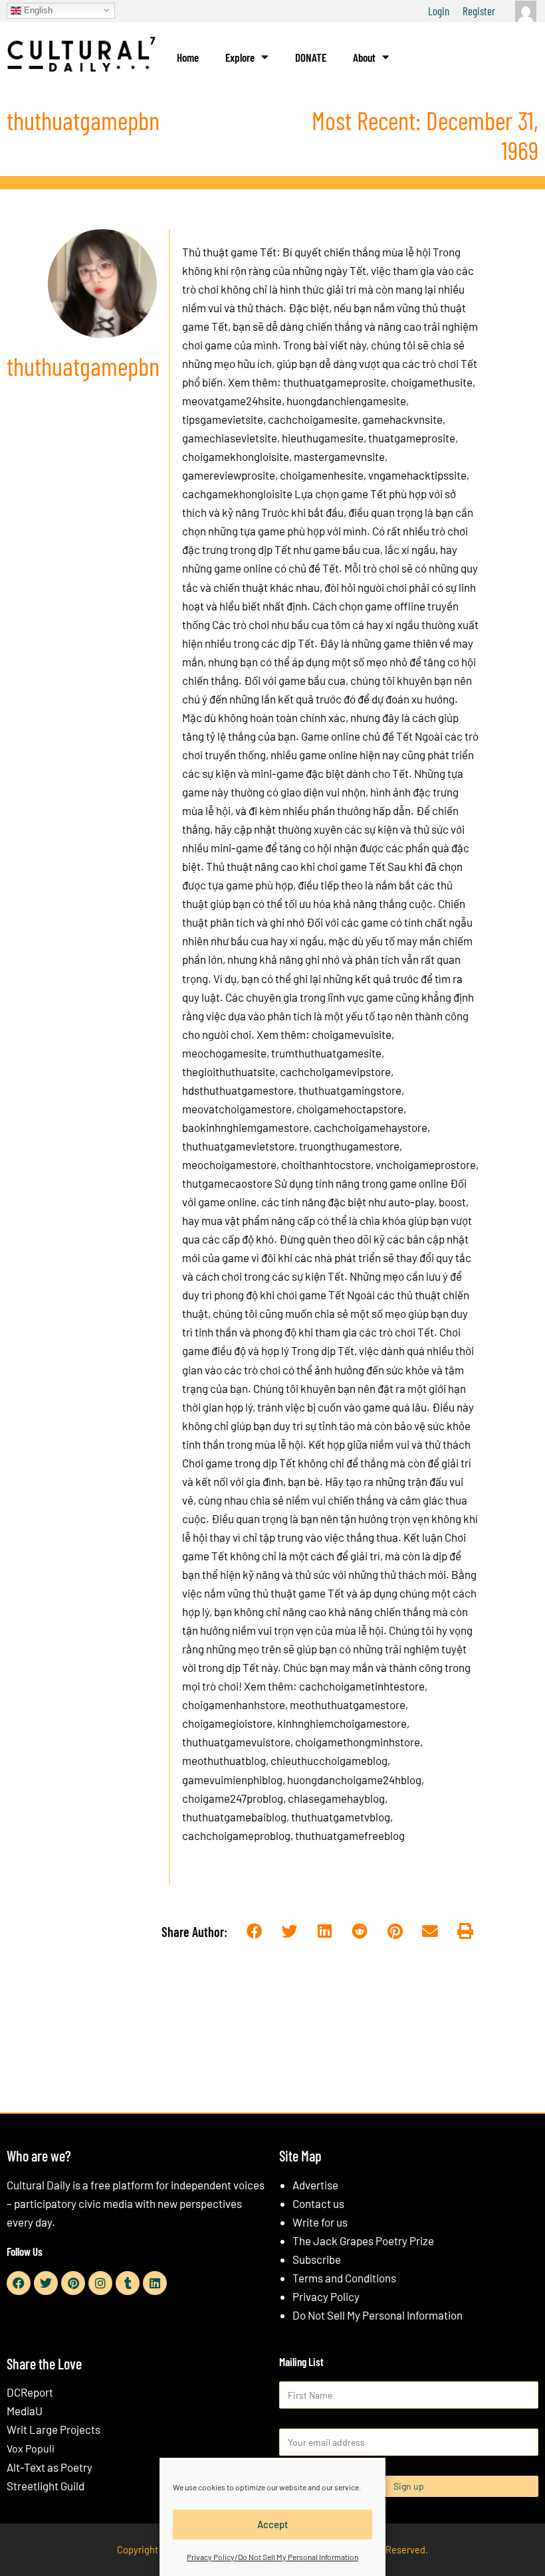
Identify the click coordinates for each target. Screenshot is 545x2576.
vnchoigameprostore (425, 1164)
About (364, 57)
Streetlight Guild (46, 2486)
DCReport (30, 2392)
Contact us (318, 2203)
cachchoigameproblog (236, 1835)
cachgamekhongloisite (237, 494)
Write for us (320, 2222)
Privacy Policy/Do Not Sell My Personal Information (272, 2557)
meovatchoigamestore (237, 1109)
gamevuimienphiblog (232, 1780)
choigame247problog (233, 1798)
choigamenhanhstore (234, 1704)
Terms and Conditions (344, 2278)
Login (439, 11)
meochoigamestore (229, 1164)
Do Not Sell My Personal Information (378, 2315)
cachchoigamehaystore (370, 1127)
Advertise (315, 2185)
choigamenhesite (321, 475)
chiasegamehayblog (335, 1798)
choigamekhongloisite (236, 456)
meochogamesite (224, 1053)
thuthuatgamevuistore (236, 1742)
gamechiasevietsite (230, 438)
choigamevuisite (352, 1034)
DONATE (311, 57)
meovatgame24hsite (232, 401)
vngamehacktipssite (416, 475)
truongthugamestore (348, 1146)
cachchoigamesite (312, 419)
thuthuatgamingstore (349, 1090)
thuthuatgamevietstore (238, 1146)
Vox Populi (31, 2448)
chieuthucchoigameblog (328, 1760)
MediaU (25, 2411)
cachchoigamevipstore (334, 1071)
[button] (255, 1932)
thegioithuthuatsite (229, 1071)
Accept (273, 2524)
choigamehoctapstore (349, 1109)
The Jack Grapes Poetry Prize (363, 2241)
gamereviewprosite (229, 475)
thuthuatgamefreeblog (349, 1835)
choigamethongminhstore (357, 1742)
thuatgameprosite (411, 438)
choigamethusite (431, 382)
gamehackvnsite (401, 419)
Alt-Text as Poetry (50, 2467)
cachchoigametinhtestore (362, 1686)
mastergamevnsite (338, 456)
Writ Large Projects (54, 2429)
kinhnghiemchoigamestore (341, 1723)
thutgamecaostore (227, 1183)
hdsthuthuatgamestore (238, 1090)
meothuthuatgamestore (347, 1704)
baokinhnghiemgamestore (246, 1127)
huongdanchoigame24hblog (353, 1780)
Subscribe (317, 2259)
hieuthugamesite (322, 438)
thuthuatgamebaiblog (234, 1817)
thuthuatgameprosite (335, 382)
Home (188, 57)
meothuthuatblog (224, 1760)
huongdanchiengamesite (345, 401)
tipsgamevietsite (223, 419)
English (37, 10)
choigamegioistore (227, 1723)
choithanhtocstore (325, 1164)
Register (479, 11)
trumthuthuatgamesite (325, 1053)
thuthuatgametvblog (340, 1817)
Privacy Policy (326, 2296)
